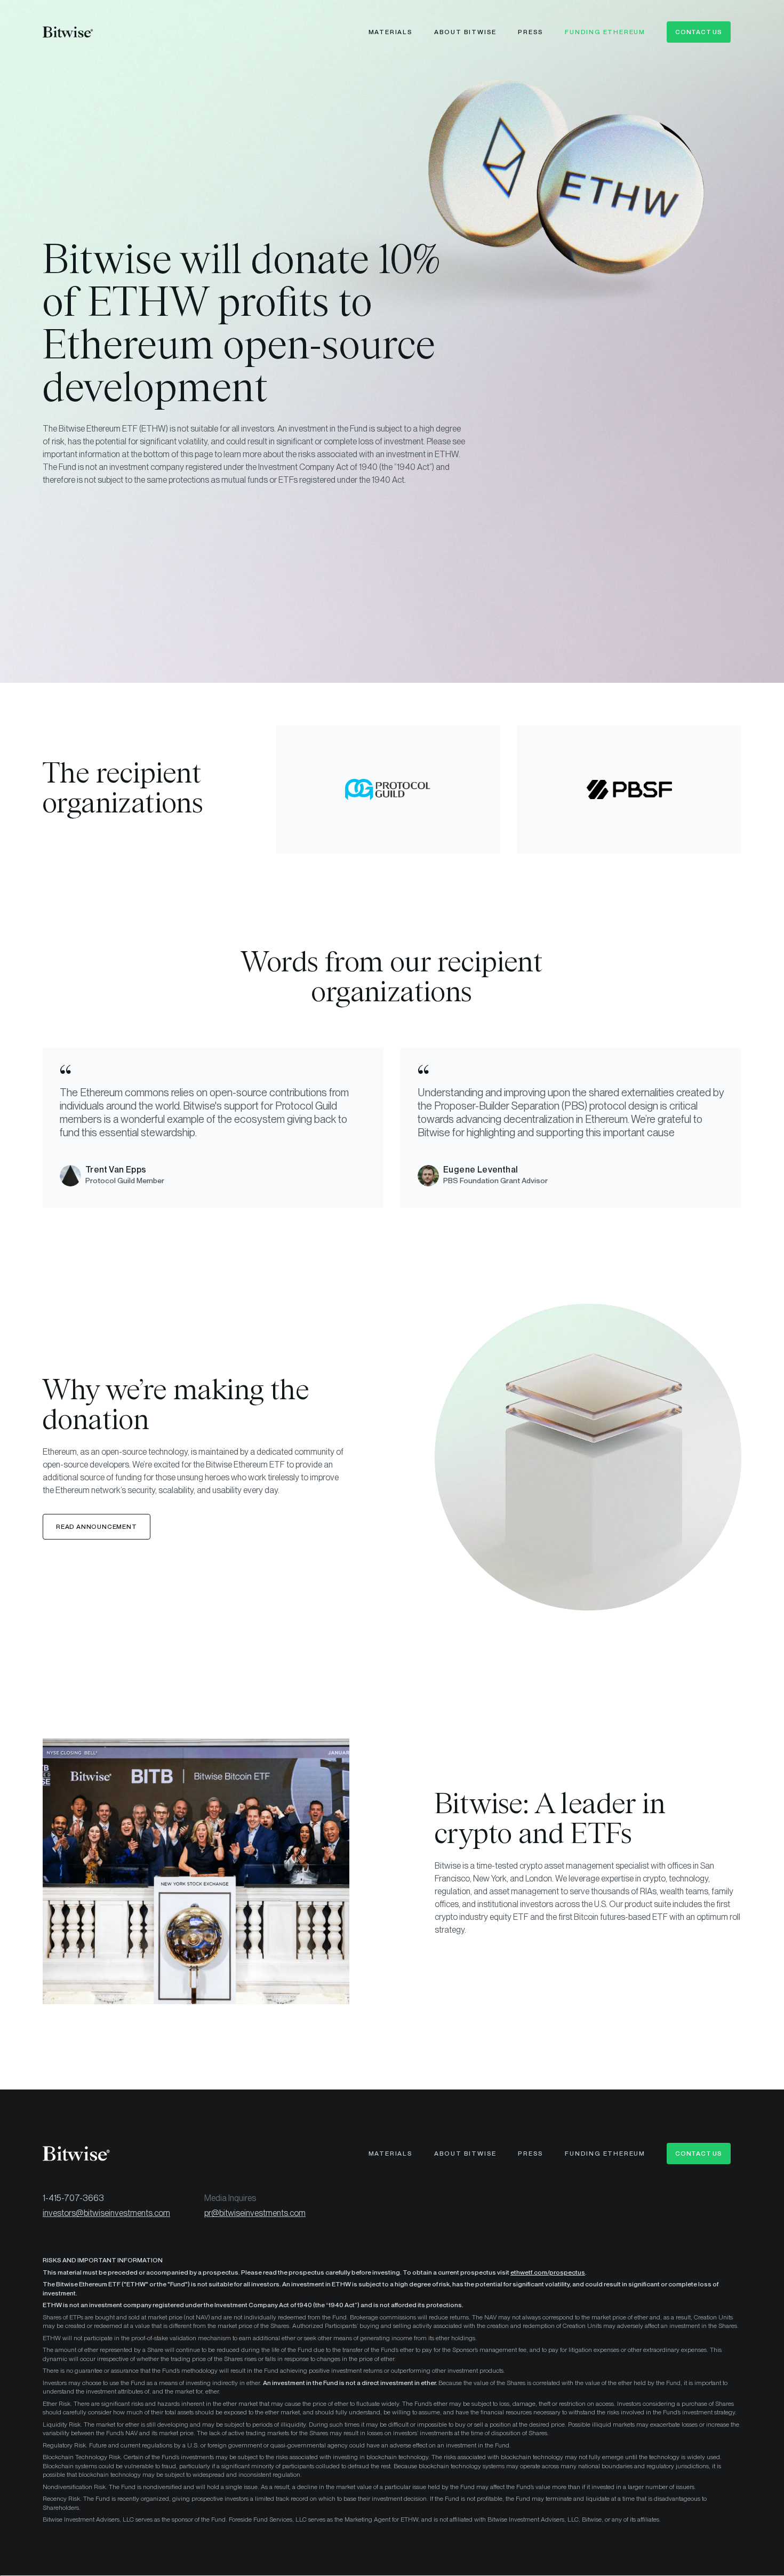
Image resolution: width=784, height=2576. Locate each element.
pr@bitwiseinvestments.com (255, 2213)
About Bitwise (465, 32)
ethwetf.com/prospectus (548, 2272)
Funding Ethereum (605, 32)
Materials (391, 32)
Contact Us (699, 32)
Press (531, 32)
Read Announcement (97, 1527)
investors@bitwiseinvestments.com (106, 2213)
